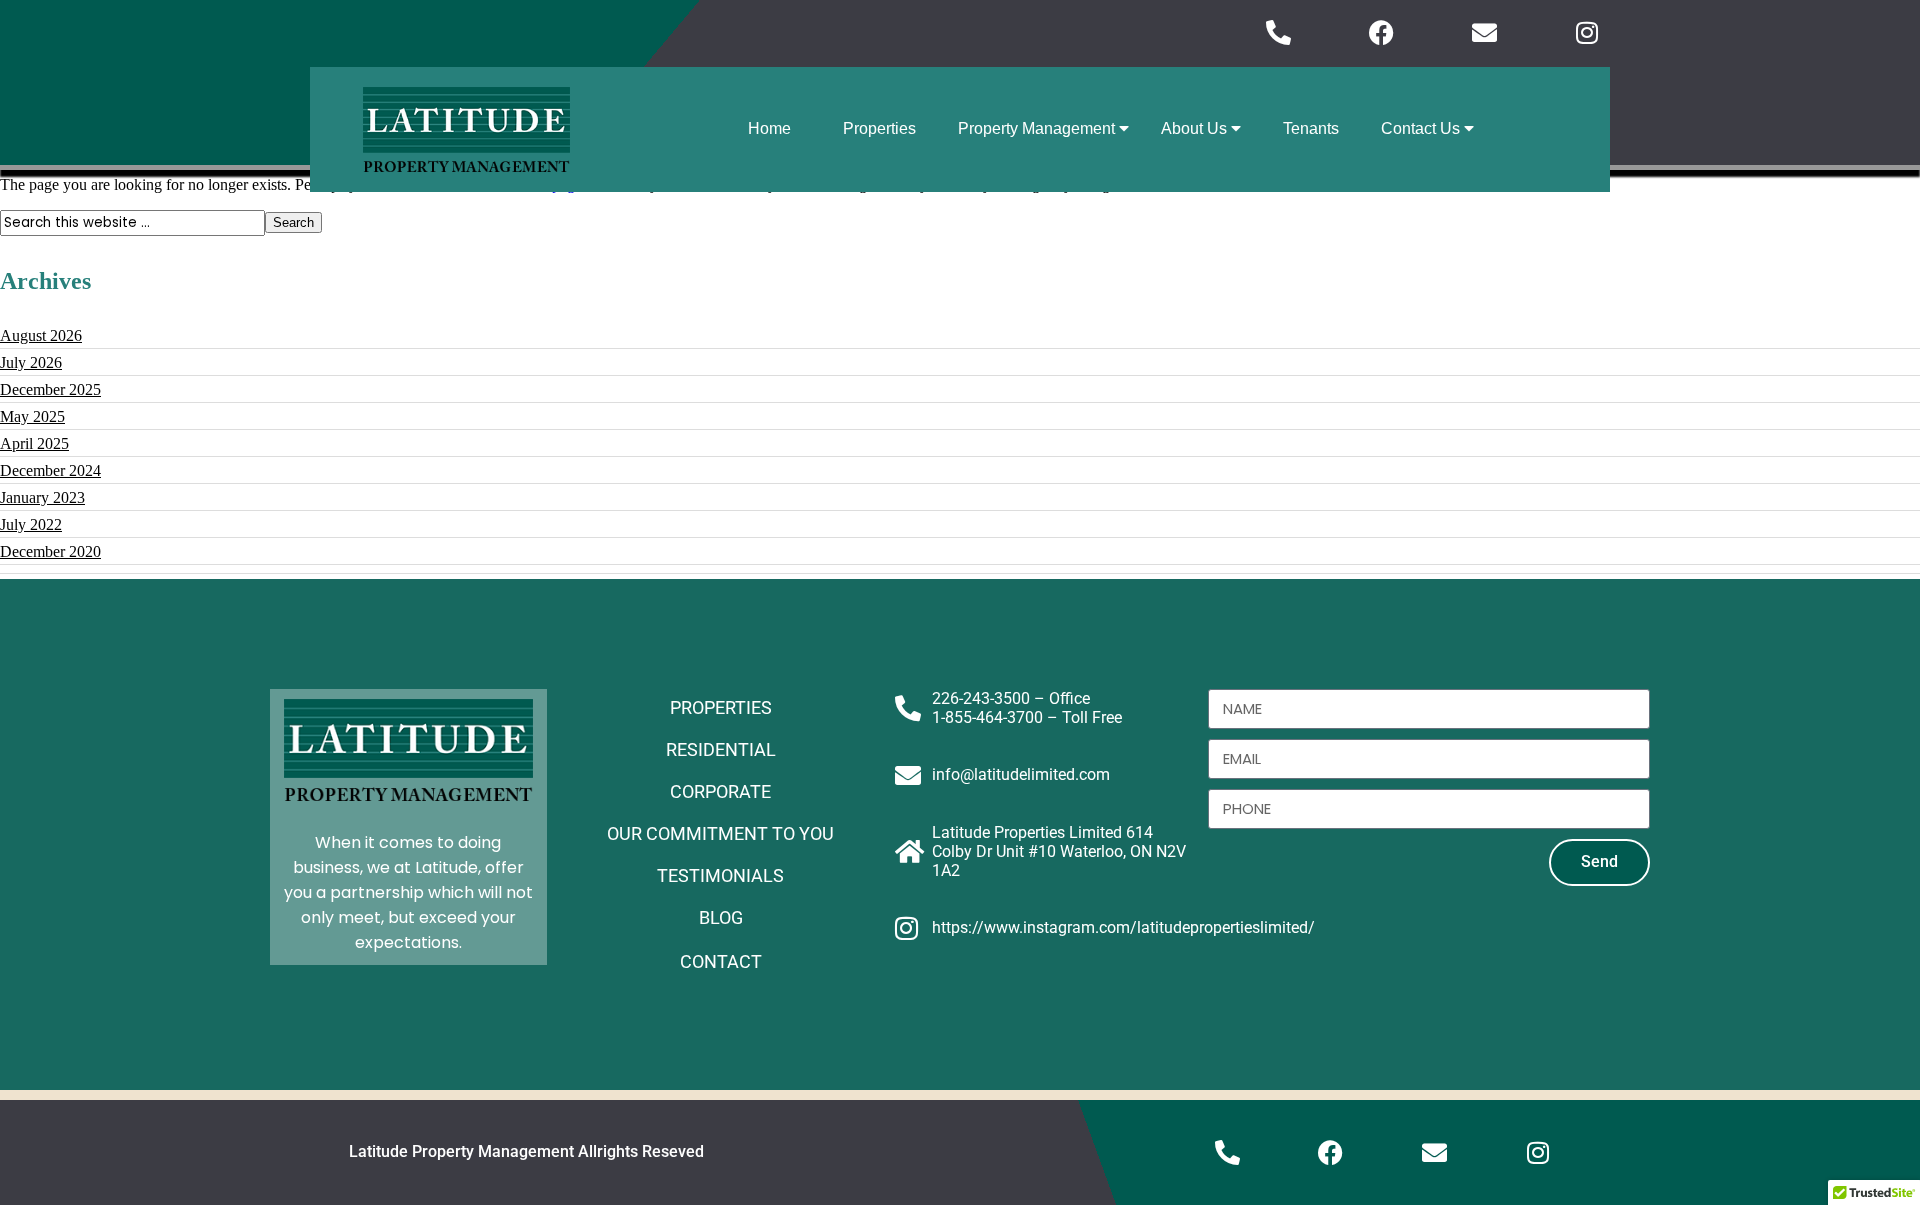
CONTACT (721, 961)
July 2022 (31, 524)
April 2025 (34, 443)
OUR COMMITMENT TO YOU (720, 833)
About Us (1196, 128)
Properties (879, 128)
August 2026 (41, 335)
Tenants (1311, 128)
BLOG (721, 917)
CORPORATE (720, 791)
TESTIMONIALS (720, 875)
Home (769, 128)
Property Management (1038, 128)
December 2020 (50, 551)
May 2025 (32, 416)
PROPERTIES (721, 707)
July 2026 (31, 362)
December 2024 (50, 470)
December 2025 (50, 389)
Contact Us (1422, 128)
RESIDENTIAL (721, 749)
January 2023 (42, 497)
